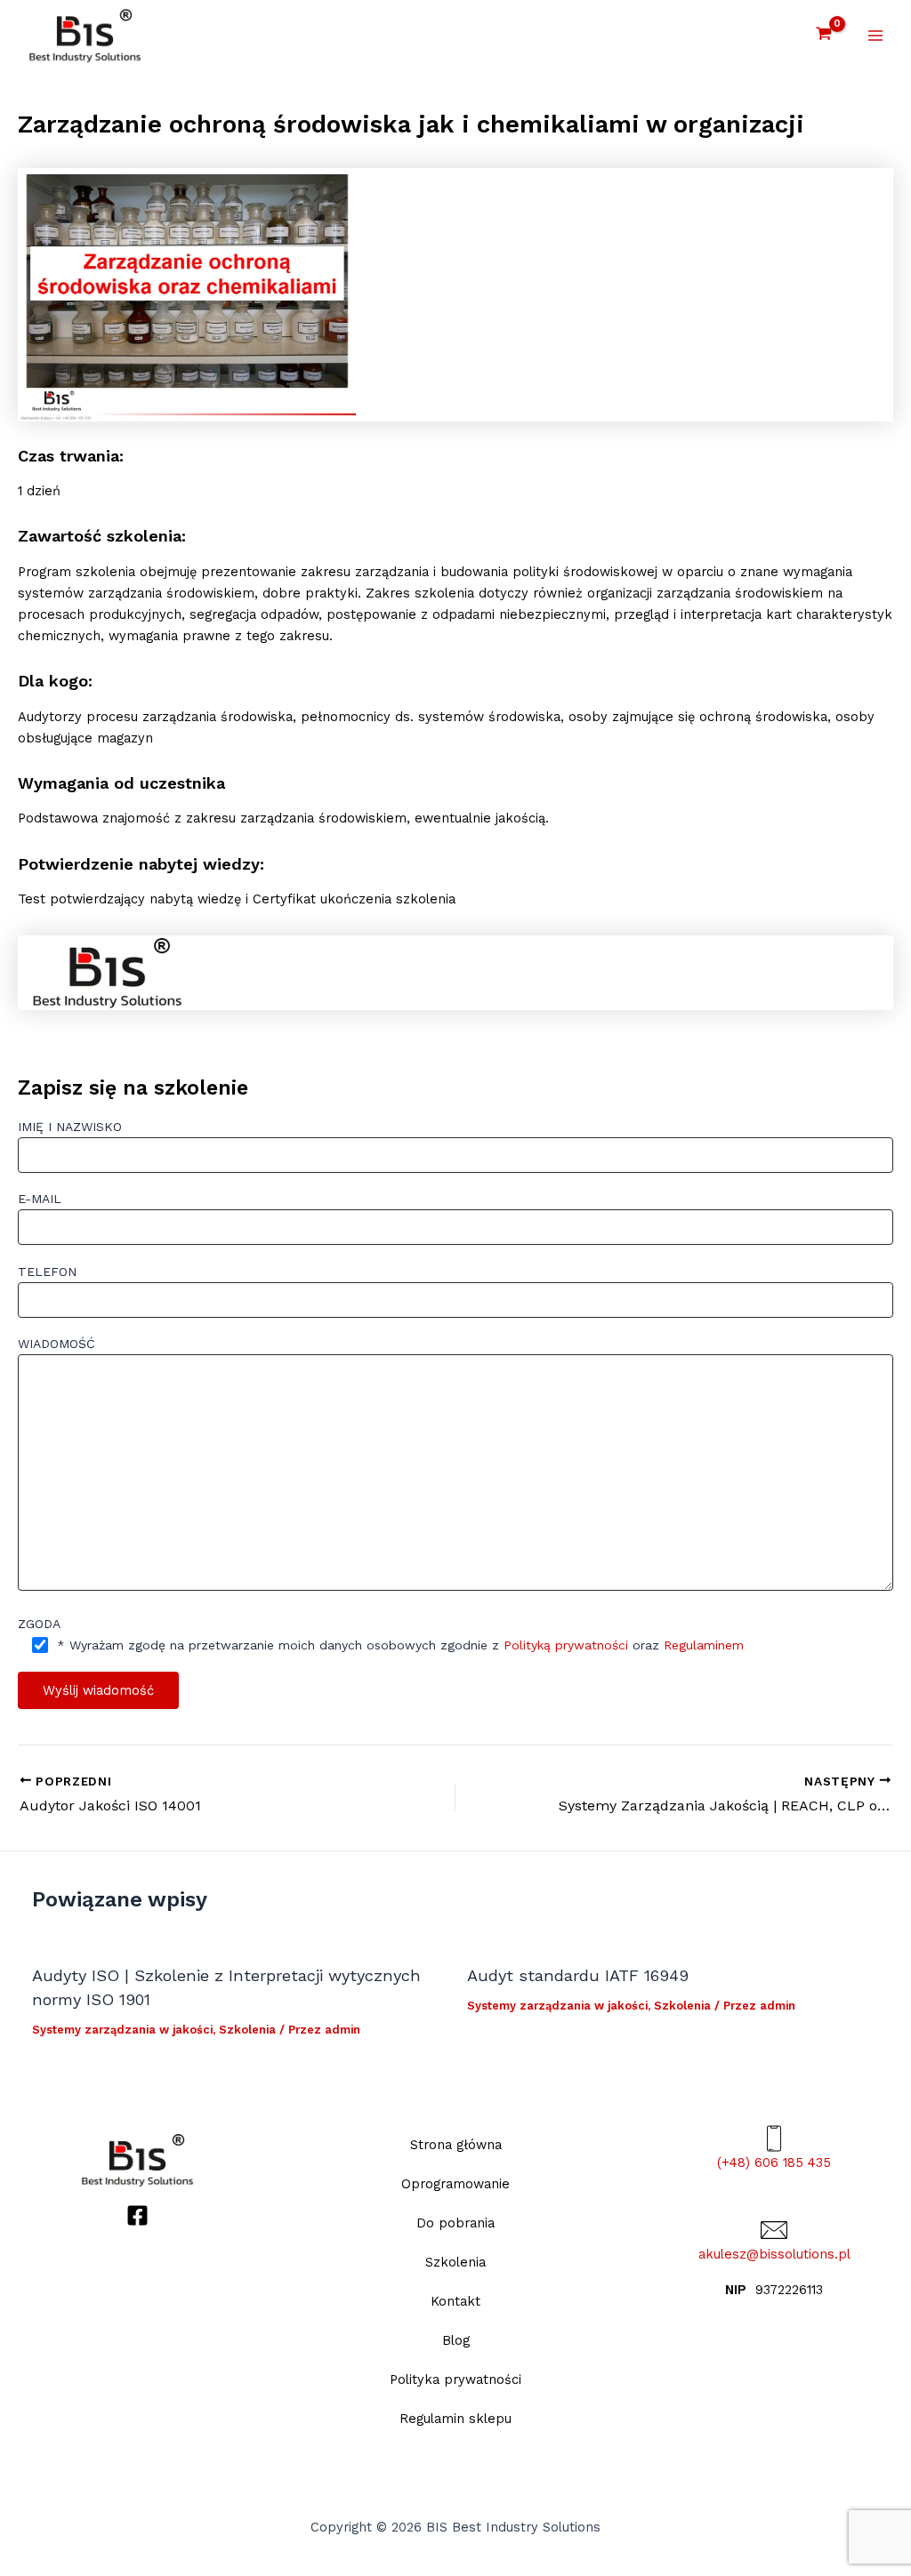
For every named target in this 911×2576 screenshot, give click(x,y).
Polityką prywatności (566, 1645)
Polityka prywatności (455, 2379)
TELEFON (47, 1272)
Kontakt (455, 2301)
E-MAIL (40, 1199)
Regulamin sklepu (455, 2419)
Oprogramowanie (455, 2184)
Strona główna (456, 2145)
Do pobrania (455, 2223)
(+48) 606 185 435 (774, 2163)
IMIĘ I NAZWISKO (70, 1127)
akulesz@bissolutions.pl (774, 2254)
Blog (456, 2340)
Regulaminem (704, 1645)
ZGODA (39, 1624)
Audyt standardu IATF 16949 (578, 1975)
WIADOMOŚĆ (56, 1344)
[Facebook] (137, 2215)
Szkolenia (247, 2030)
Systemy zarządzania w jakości (122, 2030)
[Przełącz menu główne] (875, 36)
